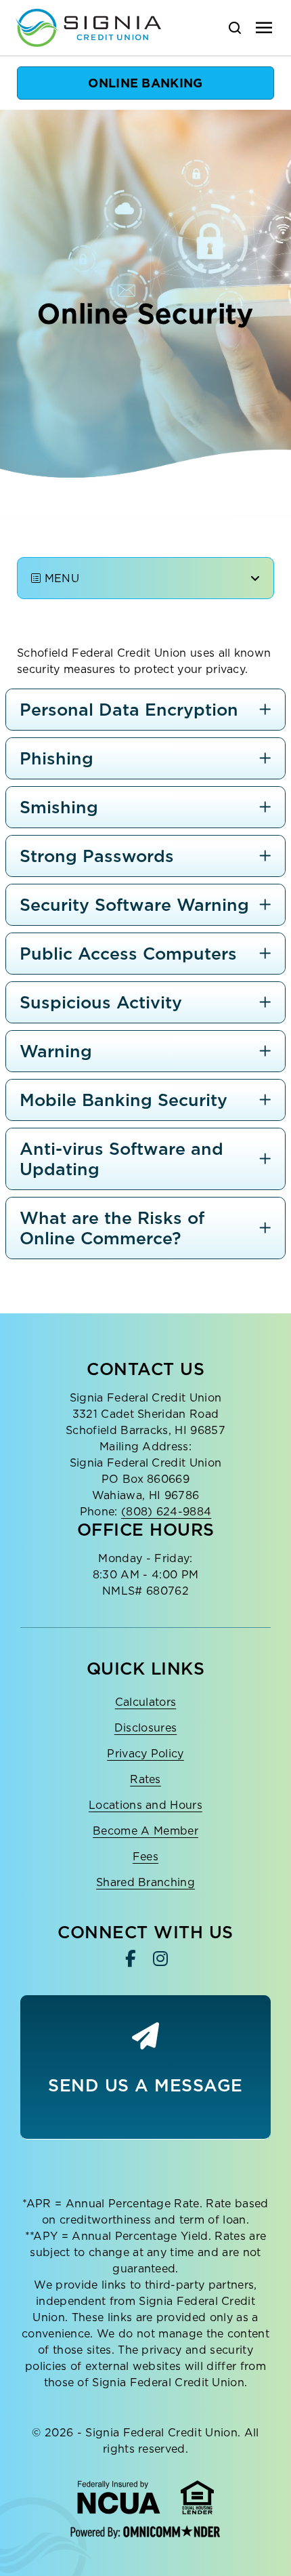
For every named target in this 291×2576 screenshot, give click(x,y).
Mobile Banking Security (124, 1100)
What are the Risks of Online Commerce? (112, 1228)
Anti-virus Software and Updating (121, 1159)
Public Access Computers (128, 953)
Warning (56, 1051)
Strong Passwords (97, 856)
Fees (145, 1856)
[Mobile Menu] (264, 28)
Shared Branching (145, 1882)
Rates (145, 1779)
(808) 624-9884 (166, 1511)
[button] (145, 83)
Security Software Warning (134, 904)
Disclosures (146, 1727)
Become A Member (145, 1831)
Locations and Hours (145, 1805)
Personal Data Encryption (129, 709)
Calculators (146, 1702)
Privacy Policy (145, 1753)
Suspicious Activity (101, 1002)
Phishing (57, 758)
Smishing (59, 807)
